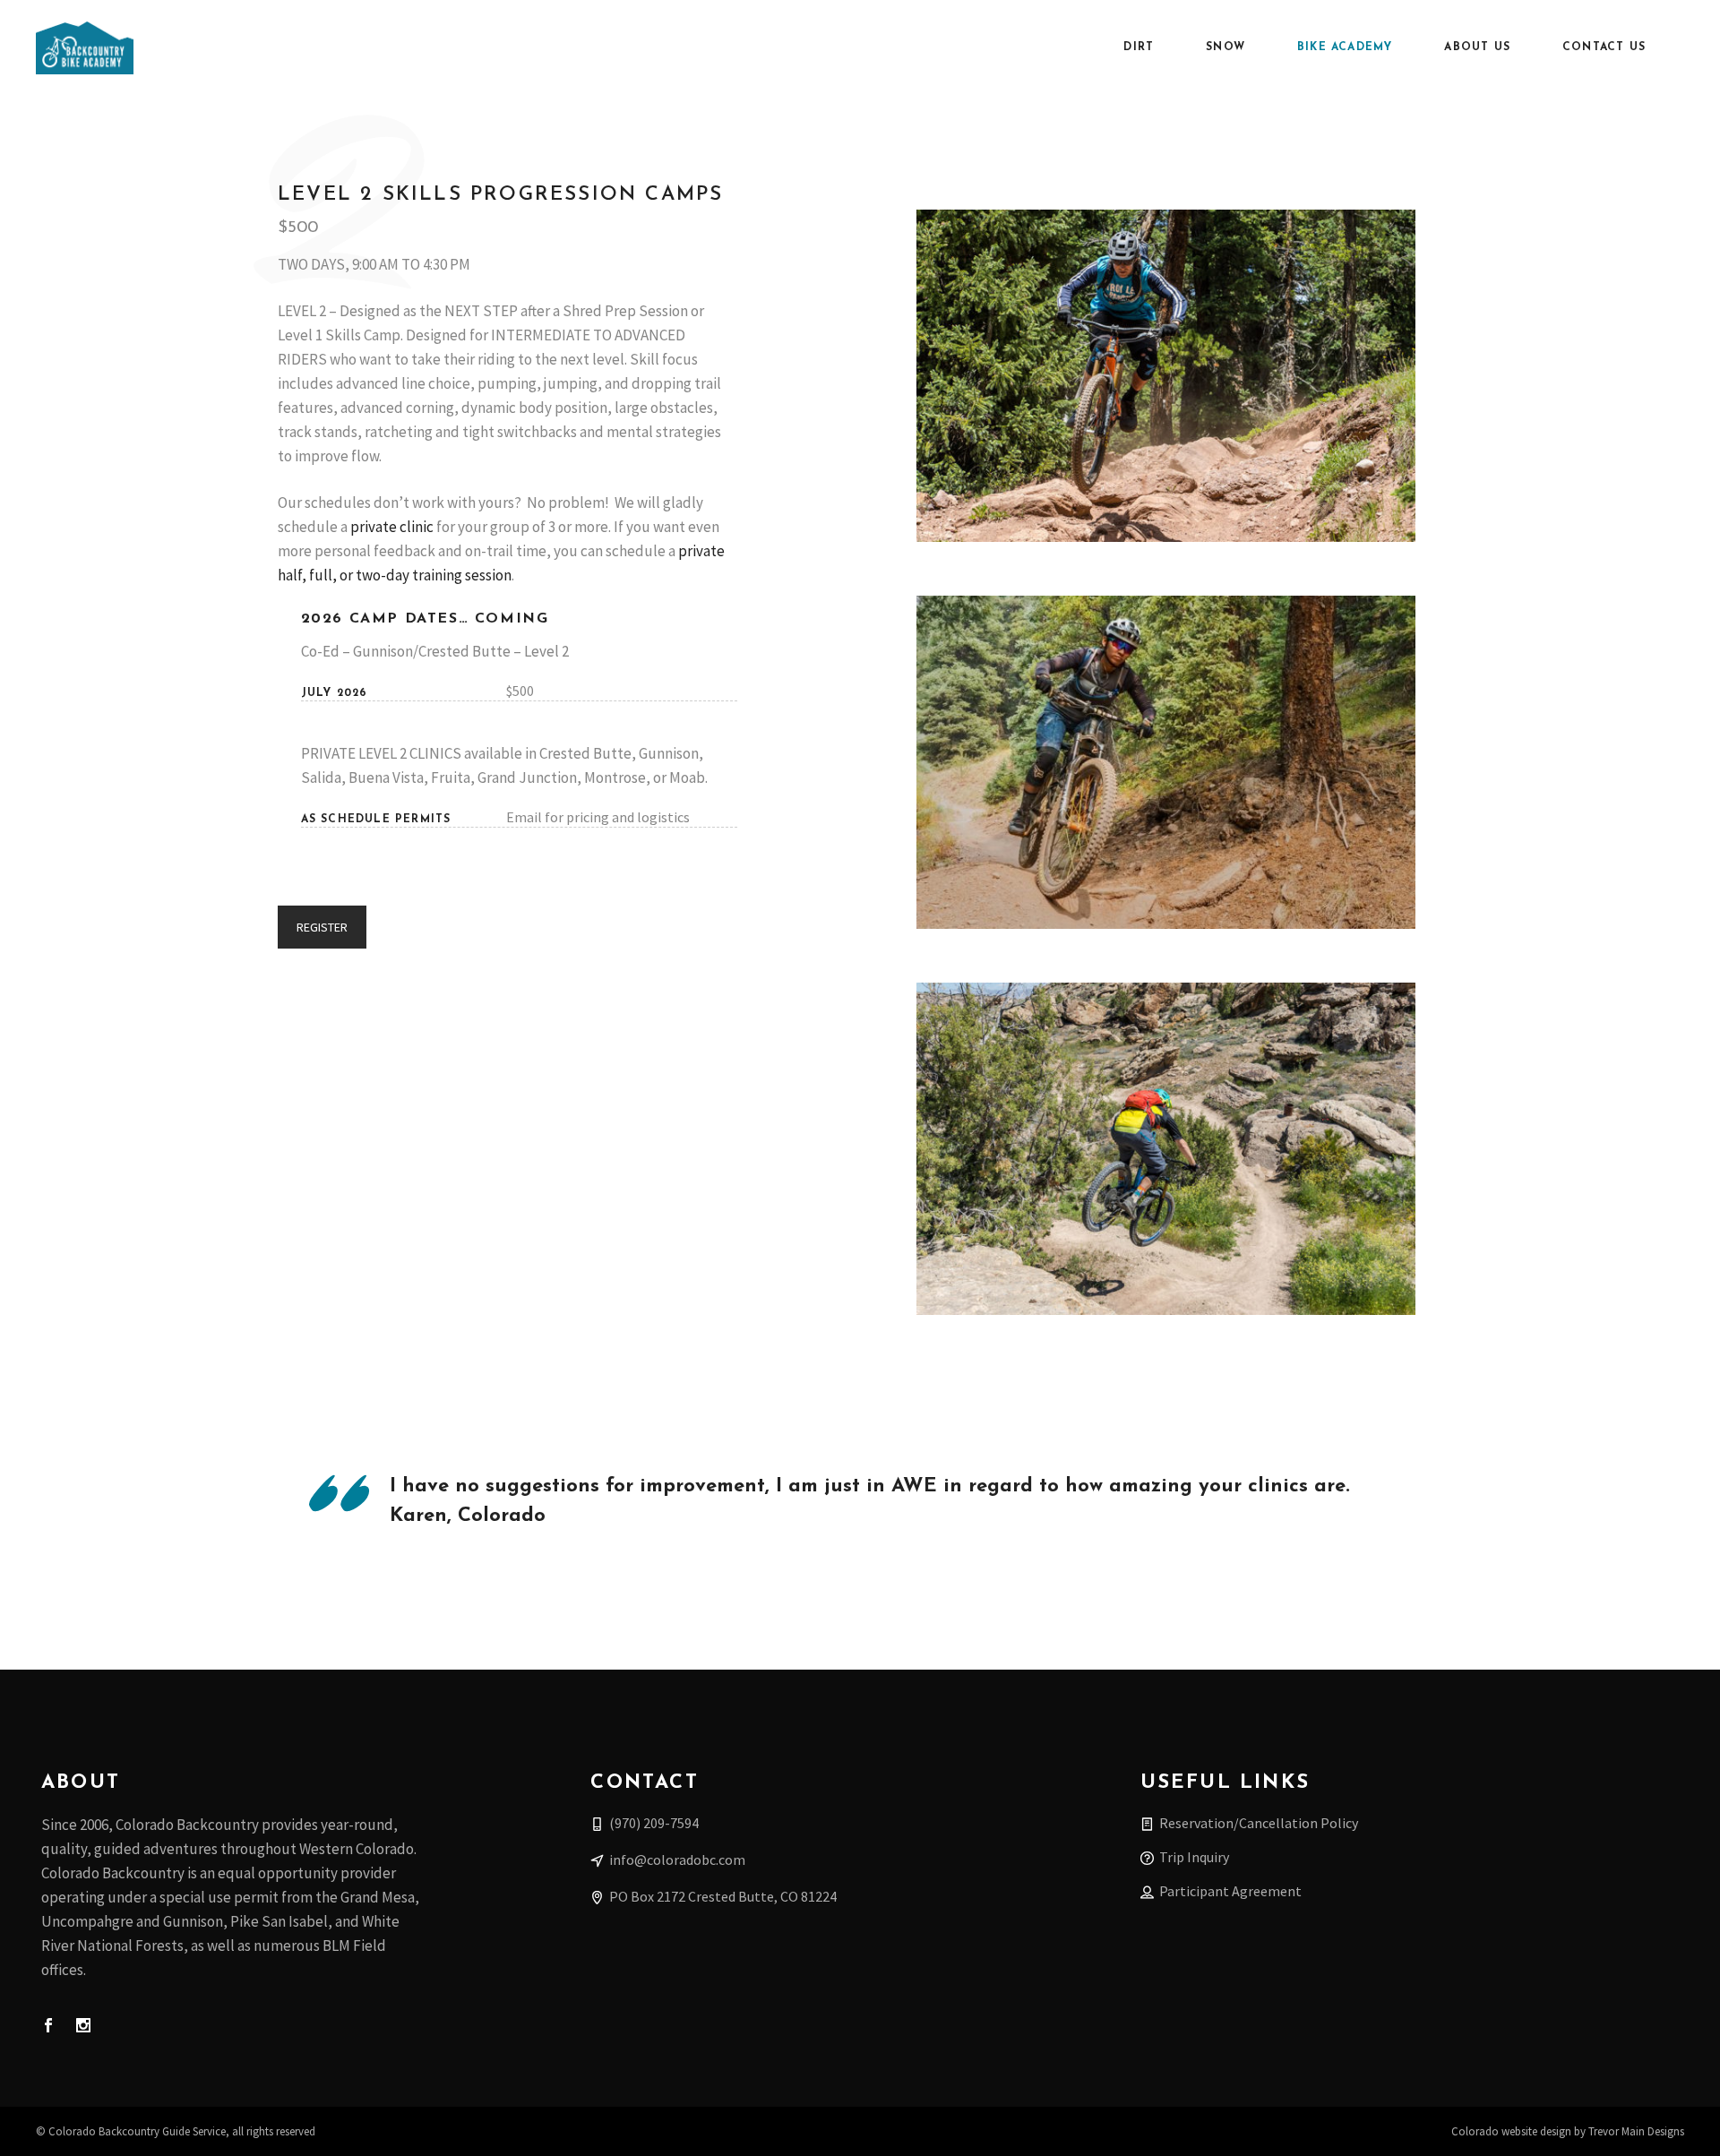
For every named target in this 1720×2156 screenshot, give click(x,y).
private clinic (392, 527)
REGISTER (322, 927)
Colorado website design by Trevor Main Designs (1568, 2131)
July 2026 (335, 693)
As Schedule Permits (376, 820)
